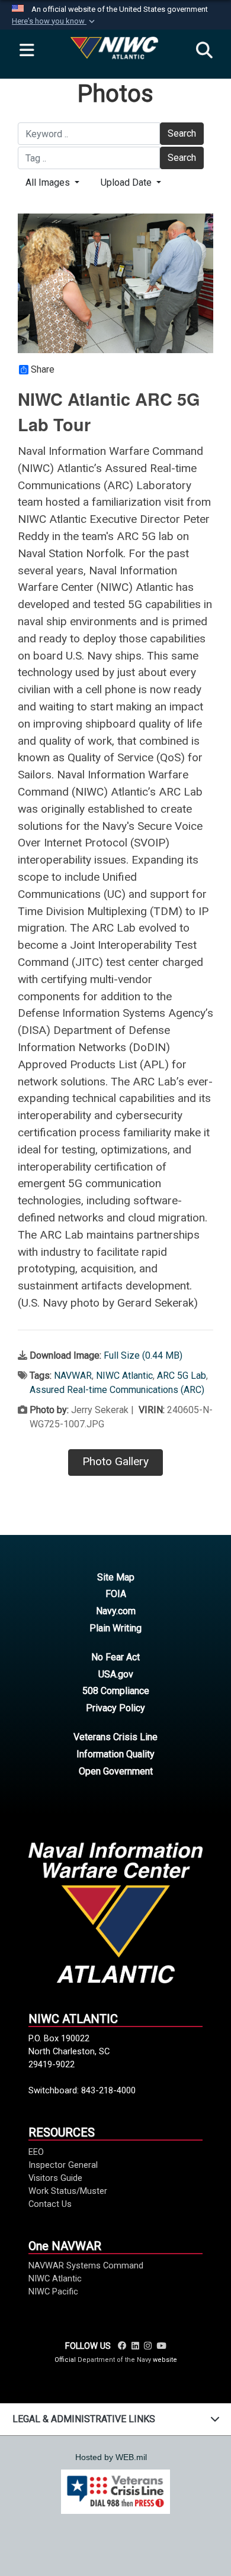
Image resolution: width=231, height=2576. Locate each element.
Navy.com (116, 1611)
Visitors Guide (55, 2178)
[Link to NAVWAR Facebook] (122, 2346)
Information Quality (115, 1754)
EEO (36, 2152)
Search (182, 133)
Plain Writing (115, 1628)
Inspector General (63, 2165)
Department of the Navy (114, 2360)
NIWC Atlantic (124, 1376)
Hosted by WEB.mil (111, 2457)
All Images (49, 182)
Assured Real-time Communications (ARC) (117, 1390)
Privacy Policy (115, 1708)
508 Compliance (116, 1691)
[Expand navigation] (27, 51)
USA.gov (116, 1674)
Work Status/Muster (68, 2191)
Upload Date (127, 182)
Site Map (116, 1577)
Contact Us (50, 2204)
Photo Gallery (115, 1461)
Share (43, 370)
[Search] (204, 51)
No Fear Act (115, 1657)
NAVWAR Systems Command (86, 2265)
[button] (54, 21)
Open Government (116, 1771)
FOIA (116, 1594)
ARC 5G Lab (182, 1376)
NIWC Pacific (53, 2291)
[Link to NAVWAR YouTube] (161, 2346)
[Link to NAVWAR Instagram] (148, 2346)
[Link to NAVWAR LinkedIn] (135, 2346)
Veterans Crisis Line (115, 1737)
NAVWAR (73, 1376)
